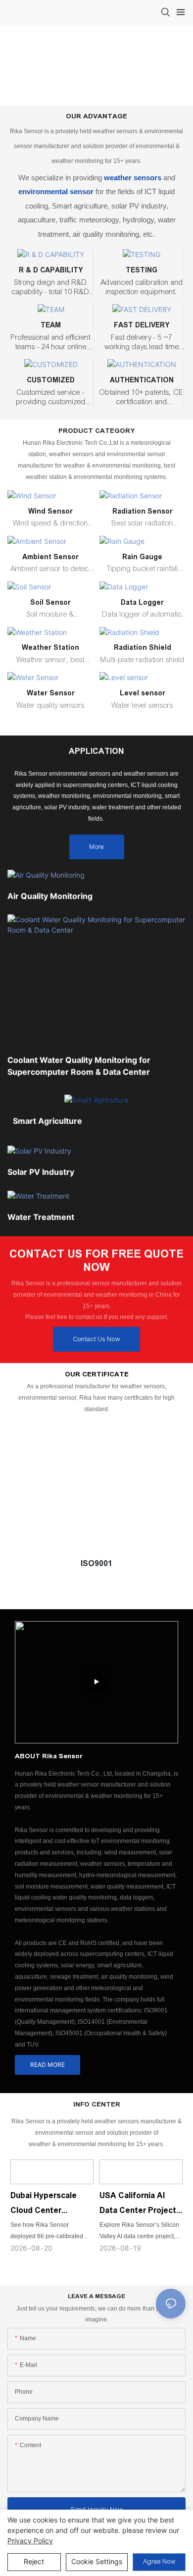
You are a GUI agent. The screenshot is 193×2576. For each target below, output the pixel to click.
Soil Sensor (50, 602)
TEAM (51, 325)
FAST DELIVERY (142, 325)
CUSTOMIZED (51, 380)
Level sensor (143, 693)
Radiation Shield (143, 647)
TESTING (142, 270)
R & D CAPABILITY (51, 270)
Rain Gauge (142, 557)
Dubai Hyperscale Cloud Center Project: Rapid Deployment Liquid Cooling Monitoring (46, 2205)
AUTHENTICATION (142, 380)
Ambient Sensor (50, 557)
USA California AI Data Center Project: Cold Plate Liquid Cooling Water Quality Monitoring (139, 2205)
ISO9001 (96, 1563)
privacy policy (30, 2541)
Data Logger (142, 602)
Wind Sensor (50, 511)
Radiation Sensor (143, 511)
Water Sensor (51, 693)
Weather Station (50, 647)
